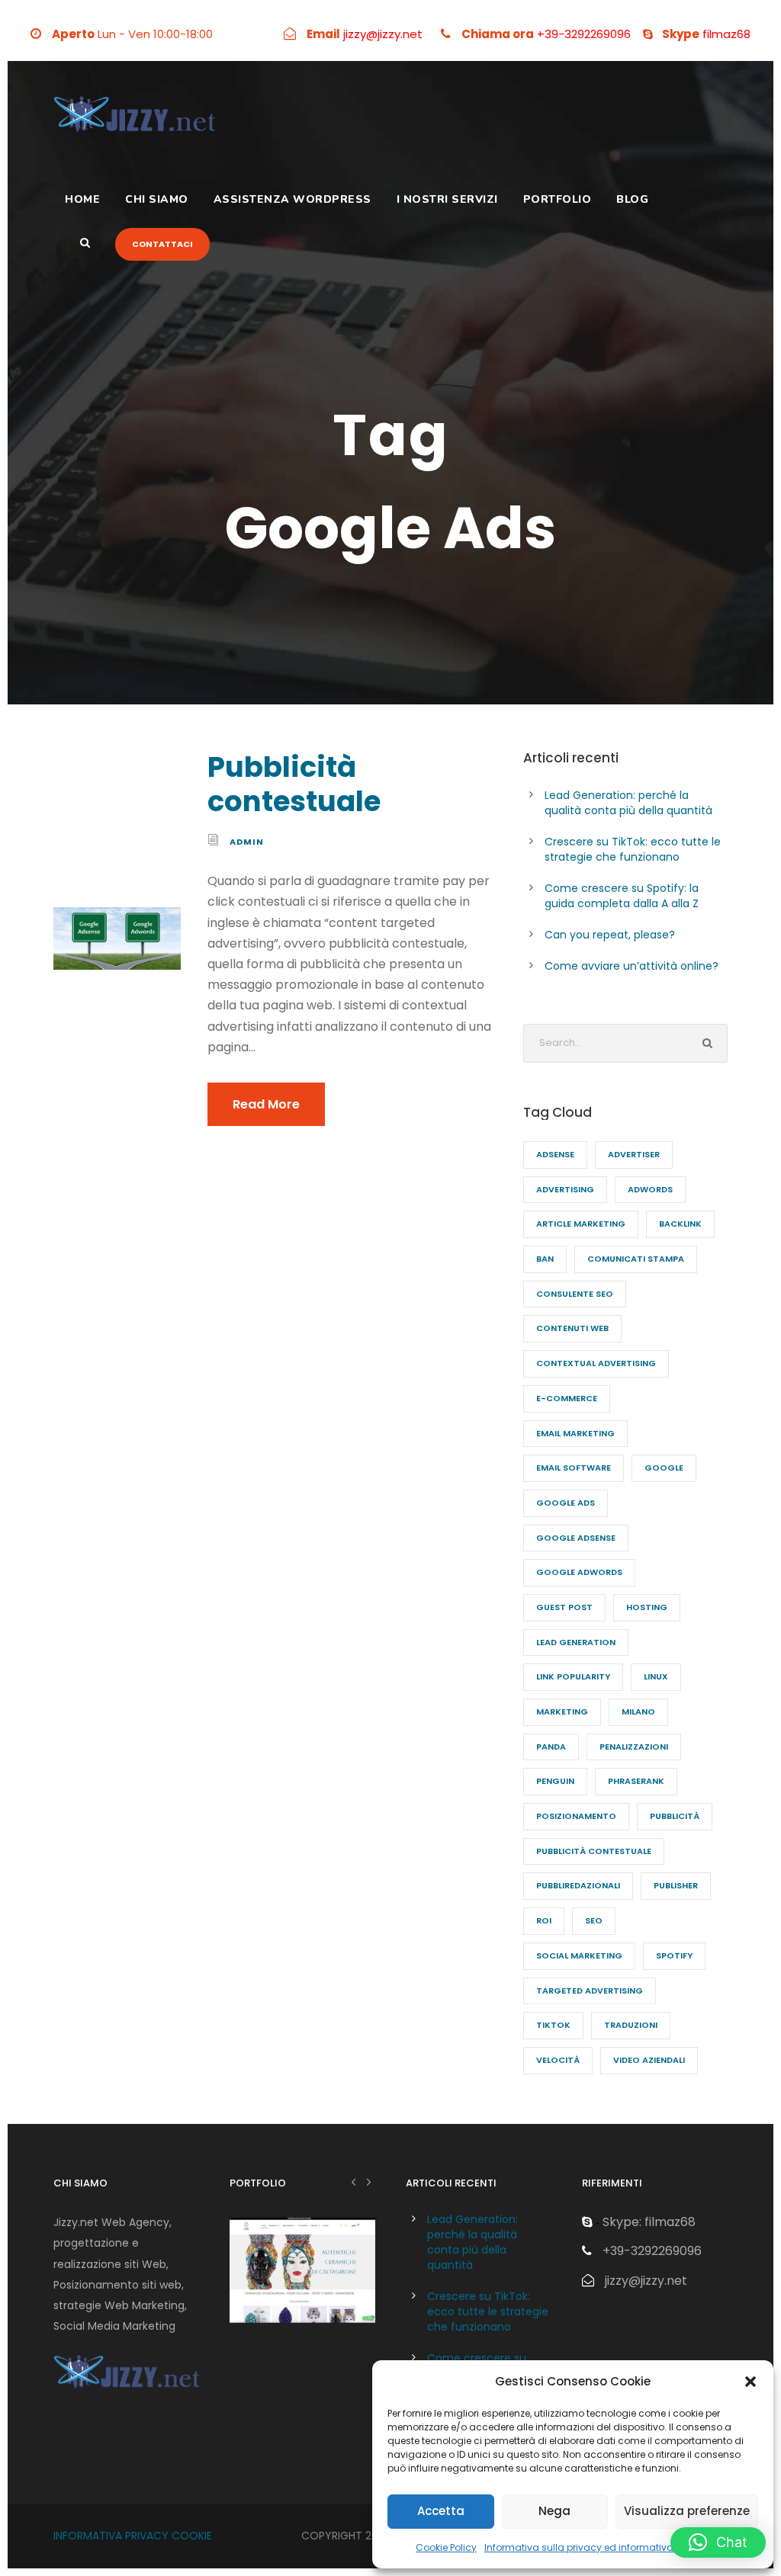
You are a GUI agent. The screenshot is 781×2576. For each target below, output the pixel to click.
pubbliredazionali (578, 1885)
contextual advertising (596, 1363)
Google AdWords (579, 1572)
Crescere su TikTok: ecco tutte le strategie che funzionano (633, 849)
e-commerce (567, 1398)
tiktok (553, 2025)
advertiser (634, 1154)
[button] (750, 2382)
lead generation (576, 1642)
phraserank (636, 1781)
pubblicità (675, 1816)
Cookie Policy (446, 2547)
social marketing (579, 1955)
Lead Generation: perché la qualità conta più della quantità (628, 803)
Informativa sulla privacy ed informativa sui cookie (603, 2547)
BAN (545, 1259)
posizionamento (576, 1816)
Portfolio (558, 199)
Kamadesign (303, 2290)
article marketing (581, 1224)
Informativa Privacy (111, 2536)
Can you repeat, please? (610, 935)
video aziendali (649, 2060)
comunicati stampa (636, 1259)
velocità (558, 2060)
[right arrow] (368, 2181)
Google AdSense (576, 1538)
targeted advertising (590, 1991)
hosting (647, 1607)
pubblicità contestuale (594, 1851)
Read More (266, 1104)
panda (551, 1747)
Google (664, 1468)
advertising (565, 1189)
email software (574, 1468)
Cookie (192, 2536)
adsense (555, 1154)
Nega (554, 2511)
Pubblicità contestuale (294, 784)
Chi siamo (157, 199)
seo (594, 1920)
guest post (564, 1607)
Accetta (441, 2511)
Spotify (674, 1955)
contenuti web (572, 1328)
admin (247, 842)
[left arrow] (354, 2181)
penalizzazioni (634, 1747)
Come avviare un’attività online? (632, 966)
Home (82, 199)
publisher (676, 1885)
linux (656, 1676)
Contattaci (162, 244)
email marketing (575, 1433)
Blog (632, 199)
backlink (680, 1224)
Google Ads (566, 1503)
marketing (562, 1711)
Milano (638, 1711)
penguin (555, 1781)
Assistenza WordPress (292, 199)
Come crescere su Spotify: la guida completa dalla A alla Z (622, 896)
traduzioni (631, 2025)
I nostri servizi (447, 199)
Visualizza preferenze (687, 2511)
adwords (650, 1189)
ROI (544, 1920)
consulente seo (575, 1294)
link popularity (573, 1676)
